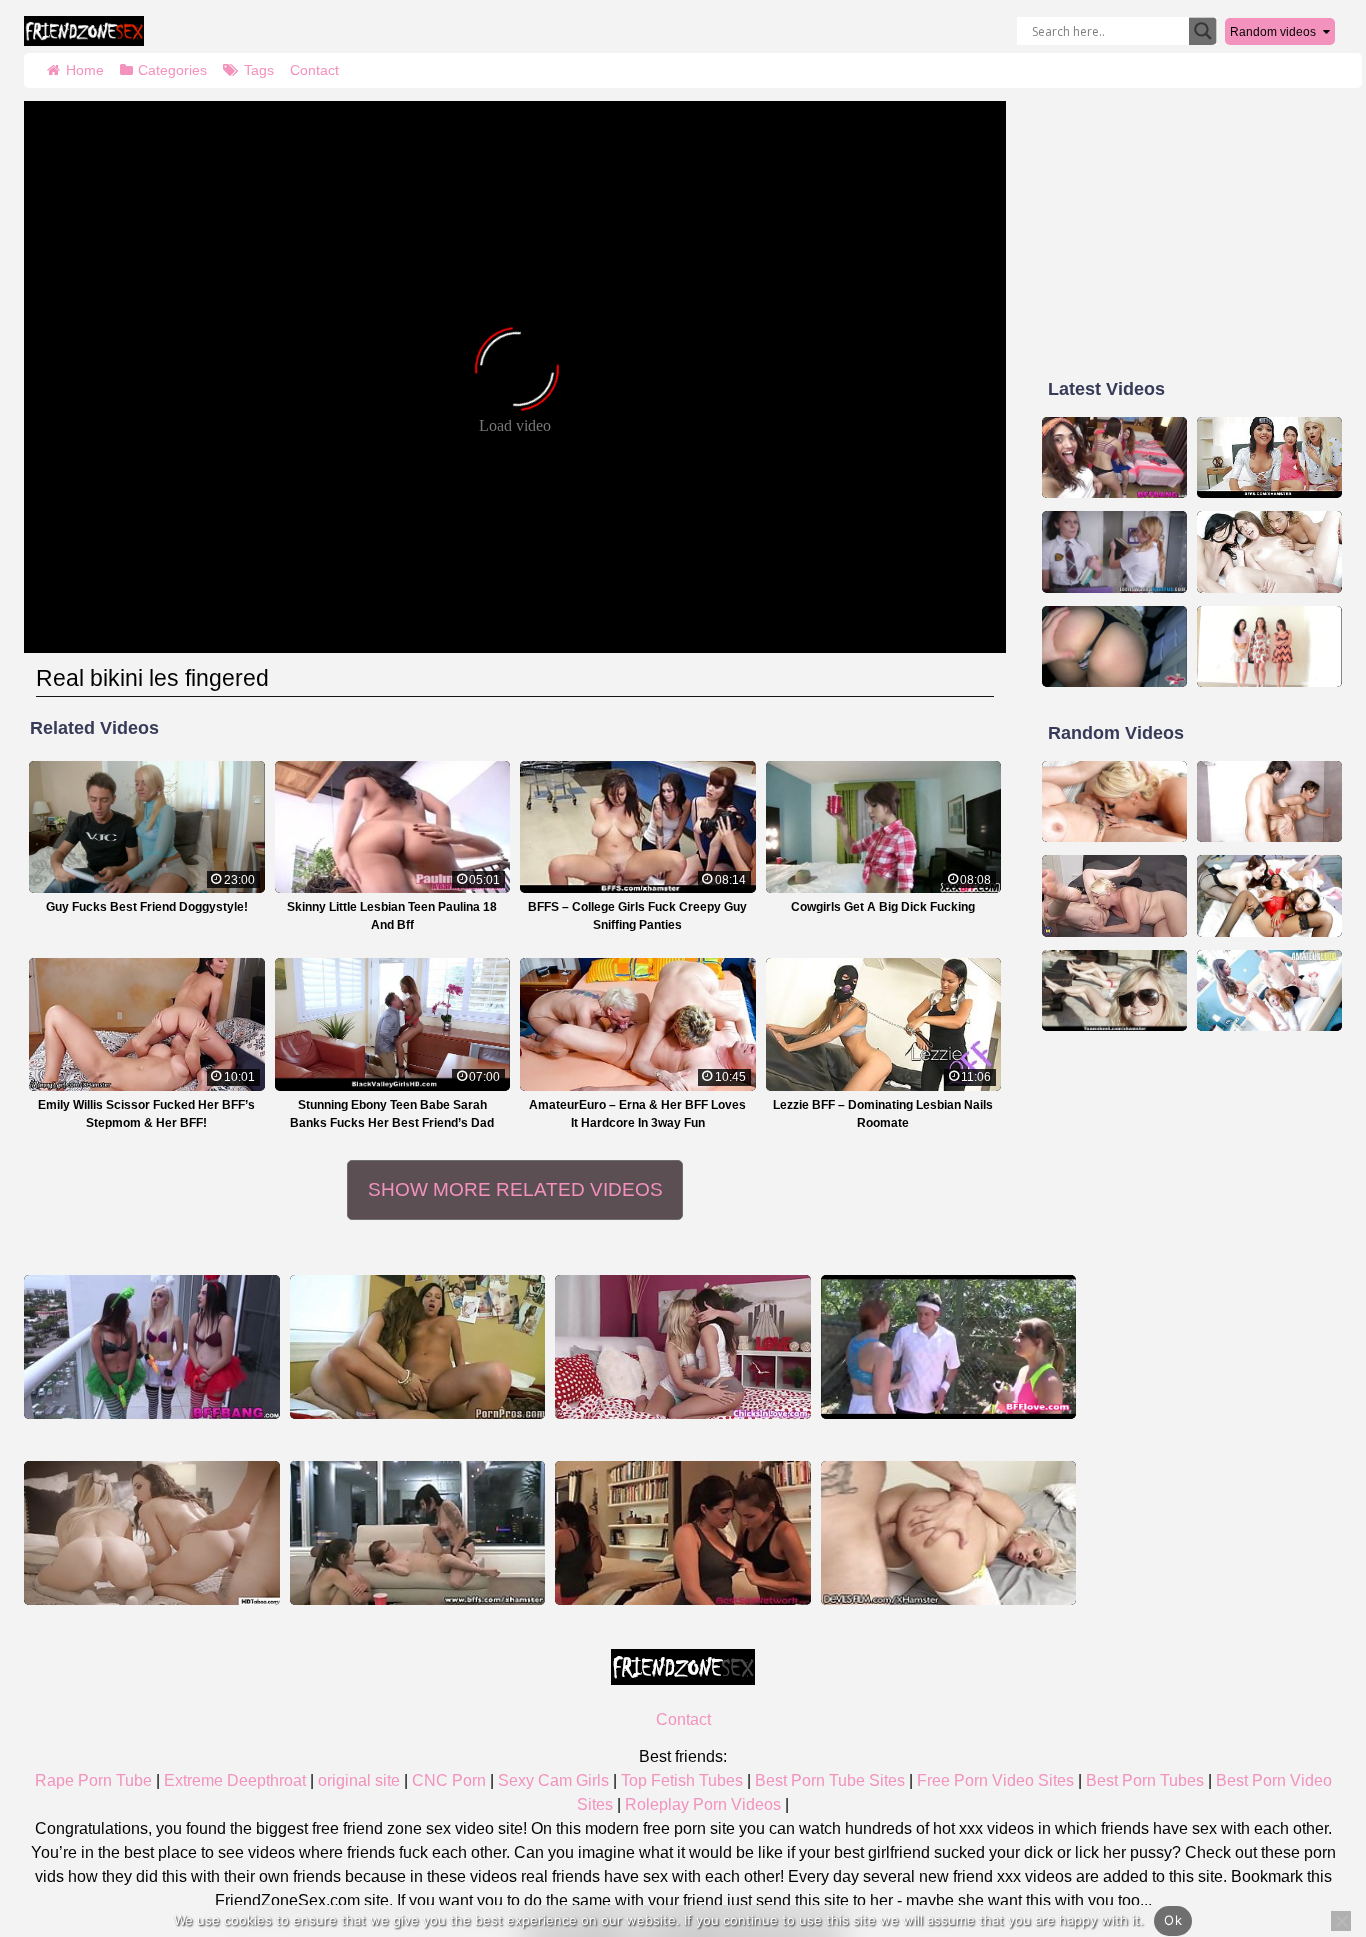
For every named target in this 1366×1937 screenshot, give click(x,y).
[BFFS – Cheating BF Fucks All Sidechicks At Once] (1269, 552)
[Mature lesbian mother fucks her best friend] (1114, 896)
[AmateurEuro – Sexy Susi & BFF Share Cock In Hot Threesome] (1269, 991)
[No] (1341, 1921)
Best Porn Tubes (1145, 1780)
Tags (259, 70)
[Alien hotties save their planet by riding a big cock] (152, 1347)
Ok (1173, 1920)
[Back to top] (1306, 1844)
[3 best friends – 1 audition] (1269, 647)
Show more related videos (515, 1189)
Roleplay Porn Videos (703, 1804)
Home (85, 70)
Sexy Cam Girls (553, 1780)
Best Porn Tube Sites (830, 1780)
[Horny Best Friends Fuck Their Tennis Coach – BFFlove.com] (949, 1347)
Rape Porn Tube (93, 1780)
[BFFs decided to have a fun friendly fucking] (1114, 802)
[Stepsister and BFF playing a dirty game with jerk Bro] (152, 1533)
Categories (172, 70)
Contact (314, 70)
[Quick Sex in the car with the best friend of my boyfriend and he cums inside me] (1114, 647)
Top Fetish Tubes (682, 1780)
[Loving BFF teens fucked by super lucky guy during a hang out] (1114, 458)
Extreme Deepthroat (235, 1780)
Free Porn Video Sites (995, 1780)
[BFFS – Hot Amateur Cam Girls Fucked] (1269, 458)
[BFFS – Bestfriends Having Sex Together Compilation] (1114, 991)
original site (359, 1780)
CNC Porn (449, 1780)
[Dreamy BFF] (418, 1347)
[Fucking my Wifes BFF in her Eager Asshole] (949, 1533)
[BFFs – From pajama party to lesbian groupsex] (418, 1533)
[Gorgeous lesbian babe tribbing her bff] (683, 1347)
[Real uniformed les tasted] (1114, 552)
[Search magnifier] (1203, 31)
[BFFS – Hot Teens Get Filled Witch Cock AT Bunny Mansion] (1269, 896)
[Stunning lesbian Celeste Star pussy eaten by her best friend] (683, 1533)
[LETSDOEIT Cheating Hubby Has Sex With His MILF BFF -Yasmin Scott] (1269, 802)
